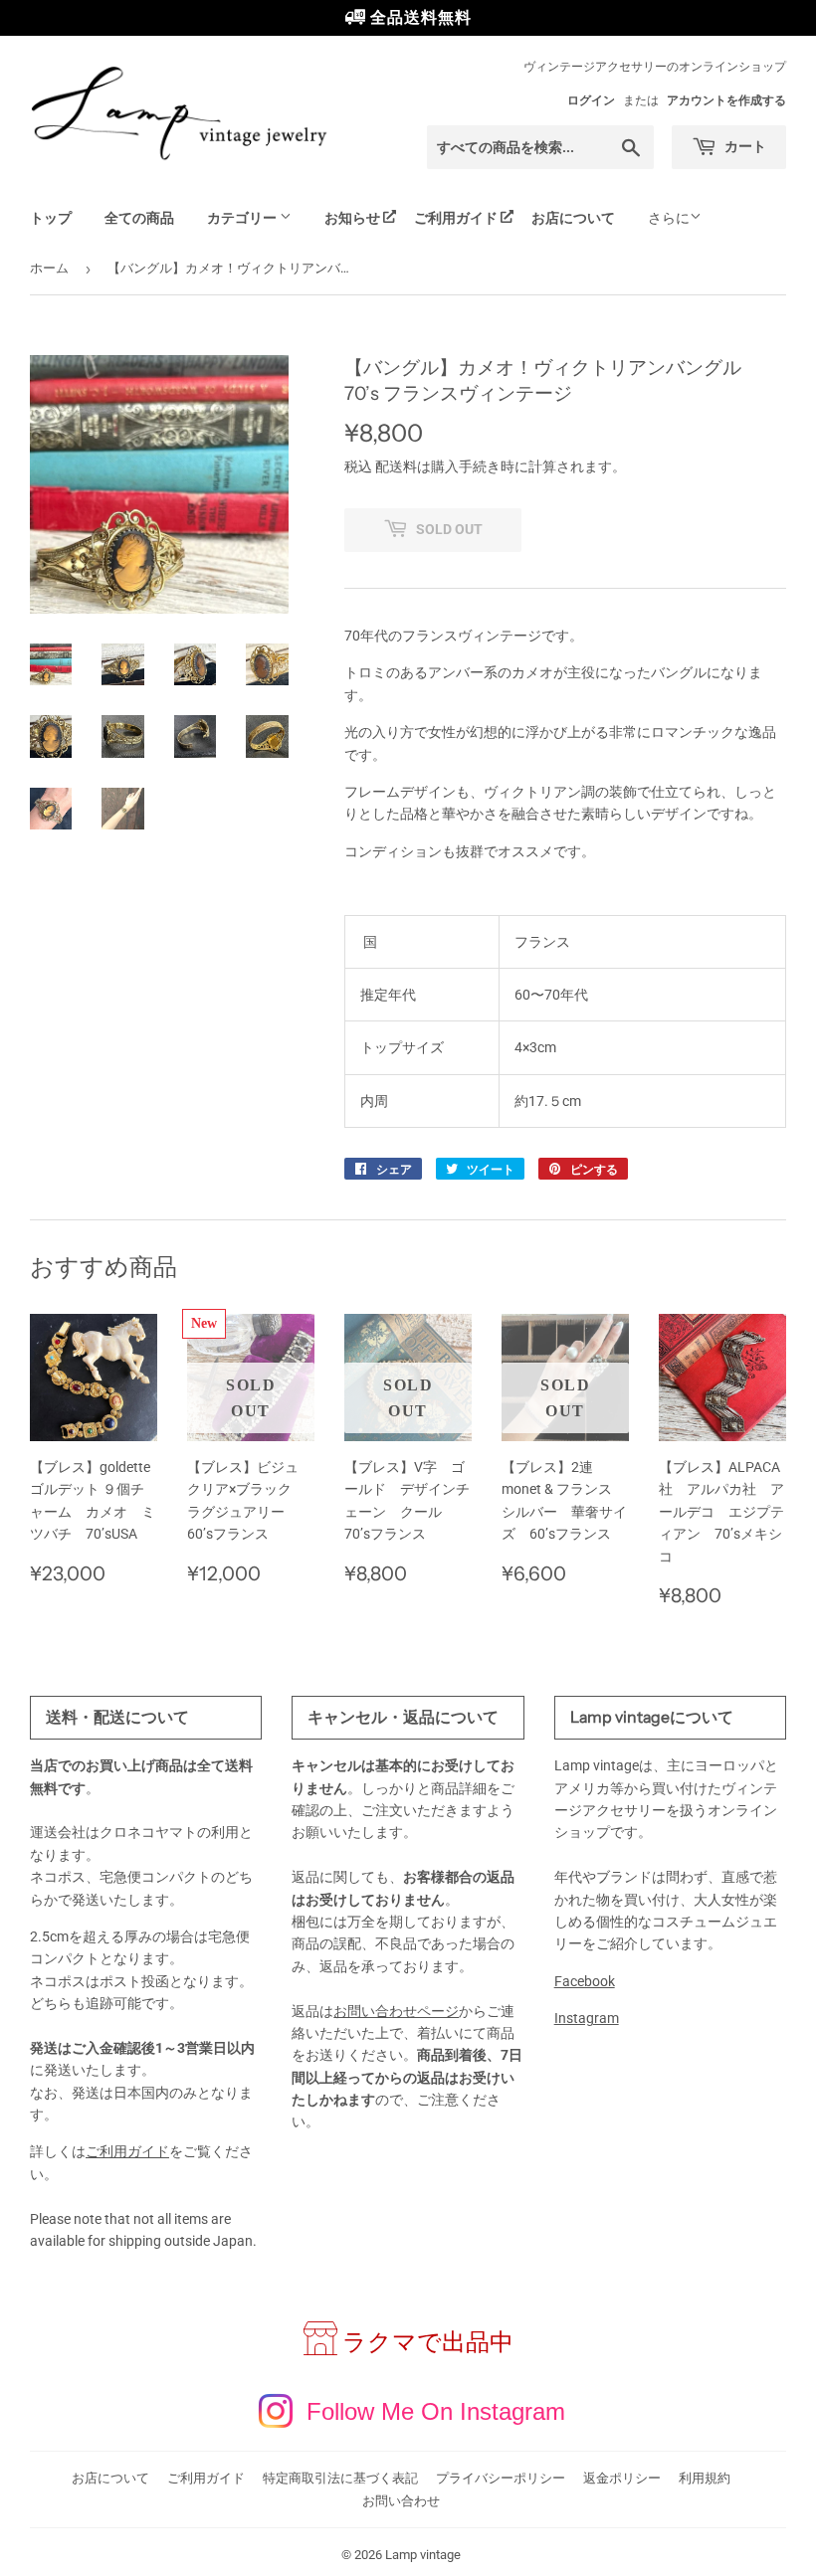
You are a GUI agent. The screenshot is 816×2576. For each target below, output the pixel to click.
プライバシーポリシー (501, 2478)
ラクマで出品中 (428, 2342)
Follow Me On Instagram (436, 2411)
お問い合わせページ (396, 2011)
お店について (573, 218)
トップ (51, 218)
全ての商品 (139, 218)
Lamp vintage (423, 2555)
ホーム (49, 268)
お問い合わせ (401, 2501)
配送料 (396, 466)
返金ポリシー (622, 2478)
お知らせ (352, 218)
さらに (669, 218)
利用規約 (705, 2478)
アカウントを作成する (726, 100)
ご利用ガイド (456, 218)
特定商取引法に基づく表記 (340, 2478)
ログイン (591, 100)
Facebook (585, 1981)
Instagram (587, 2018)
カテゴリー (243, 218)
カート (744, 146)
